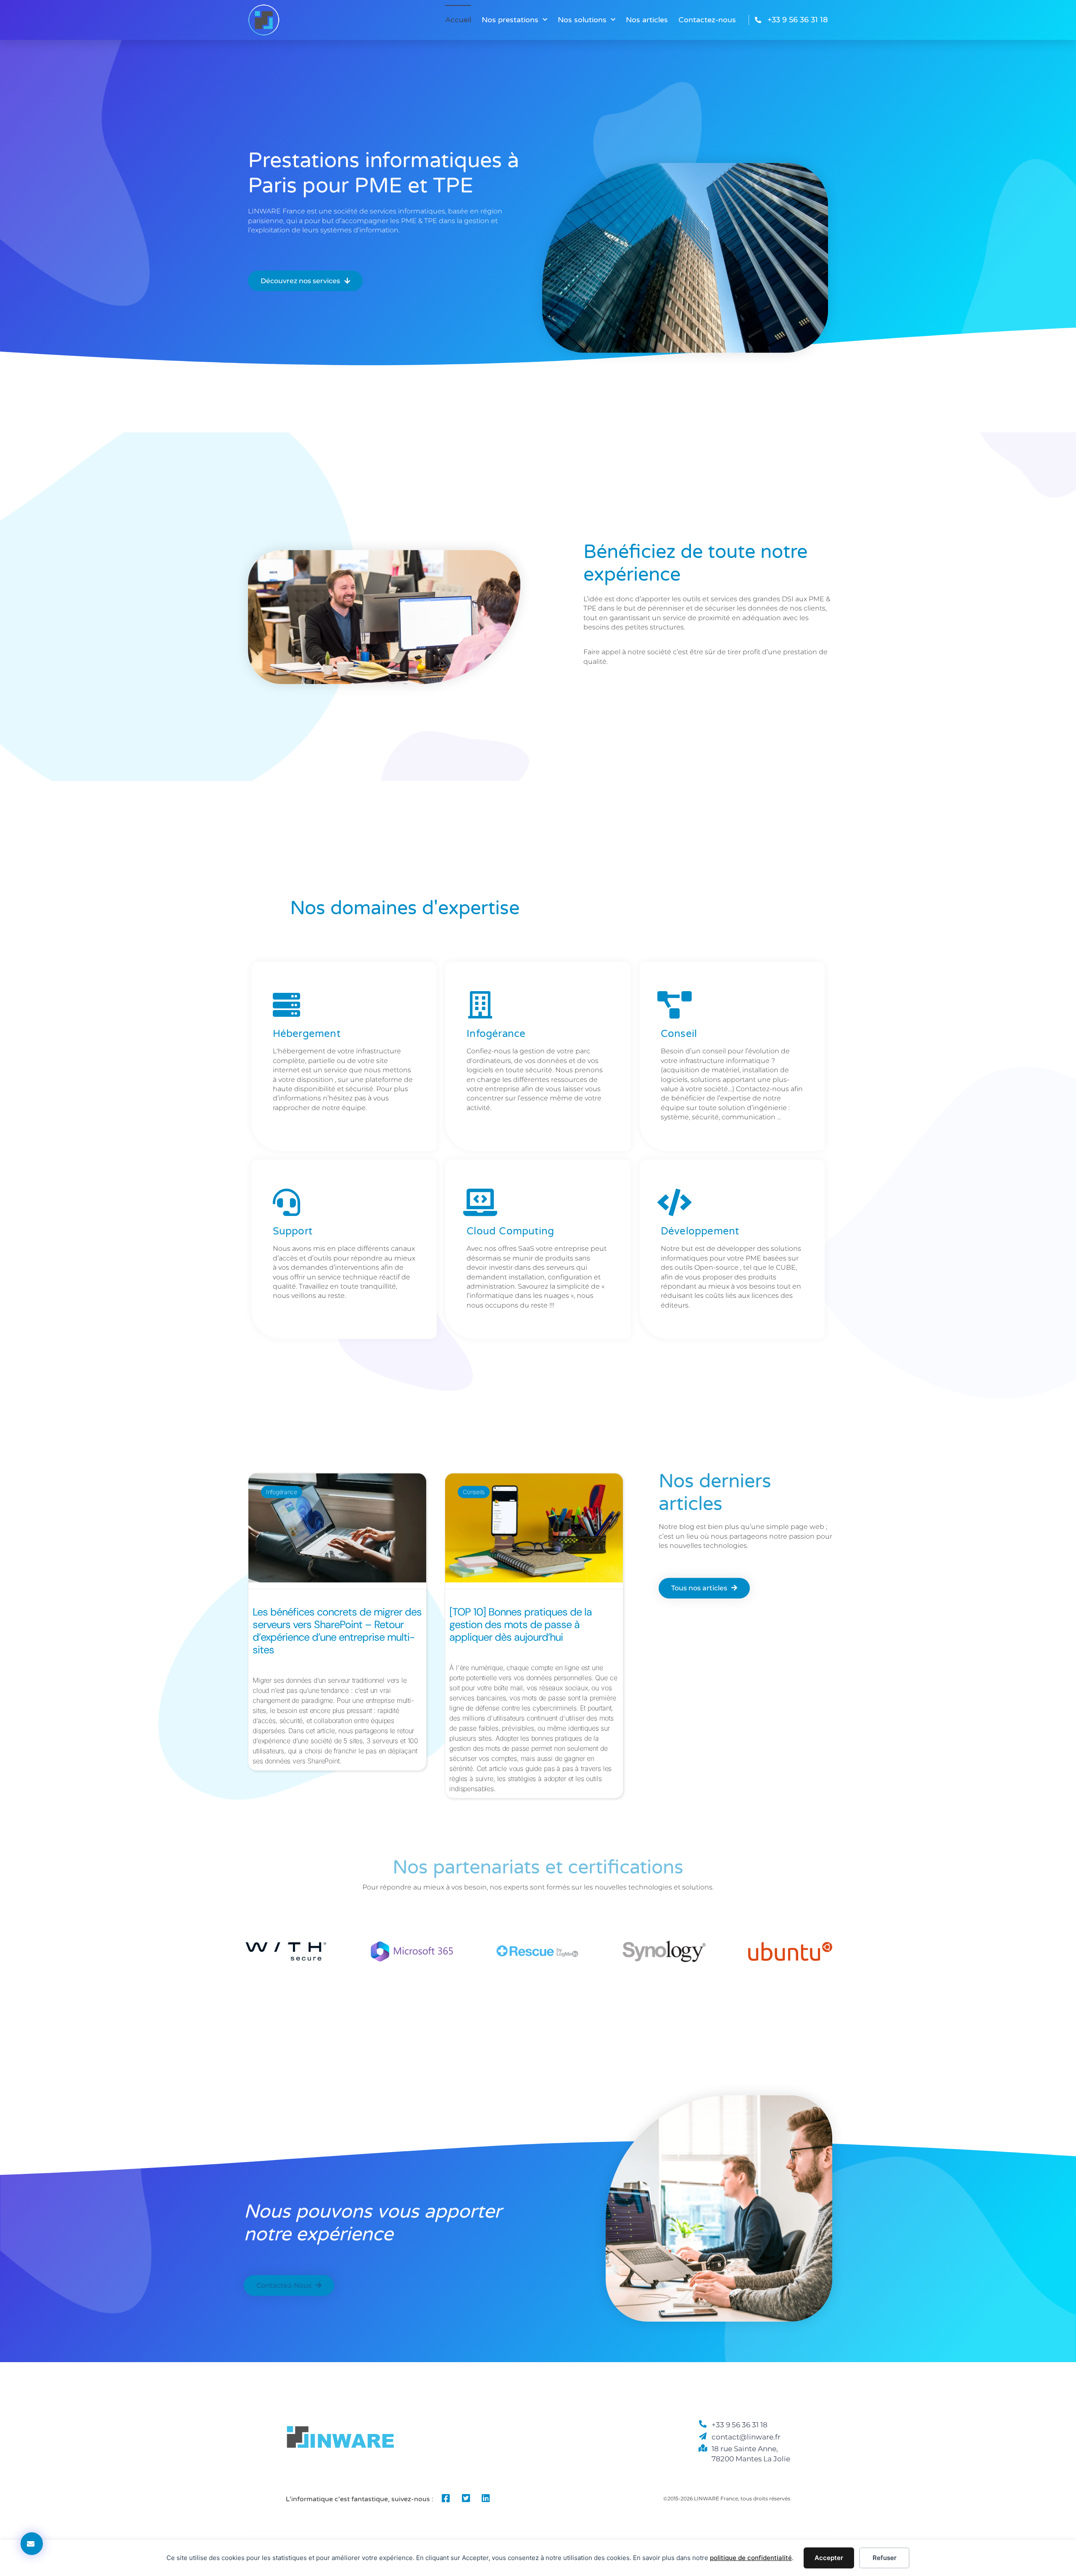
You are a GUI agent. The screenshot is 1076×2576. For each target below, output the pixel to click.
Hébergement (307, 1033)
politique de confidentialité (751, 2558)
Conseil (679, 1033)
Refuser (885, 2558)
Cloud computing (510, 1231)
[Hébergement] (286, 1004)
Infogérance (496, 1033)
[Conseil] (674, 1004)
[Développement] (674, 1202)
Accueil (458, 20)
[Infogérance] (480, 1004)
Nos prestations (510, 20)
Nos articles (647, 20)
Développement (700, 1231)
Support (293, 1231)
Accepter (829, 2558)
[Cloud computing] (480, 1202)
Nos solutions (582, 20)
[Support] (286, 1202)
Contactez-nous (707, 20)
